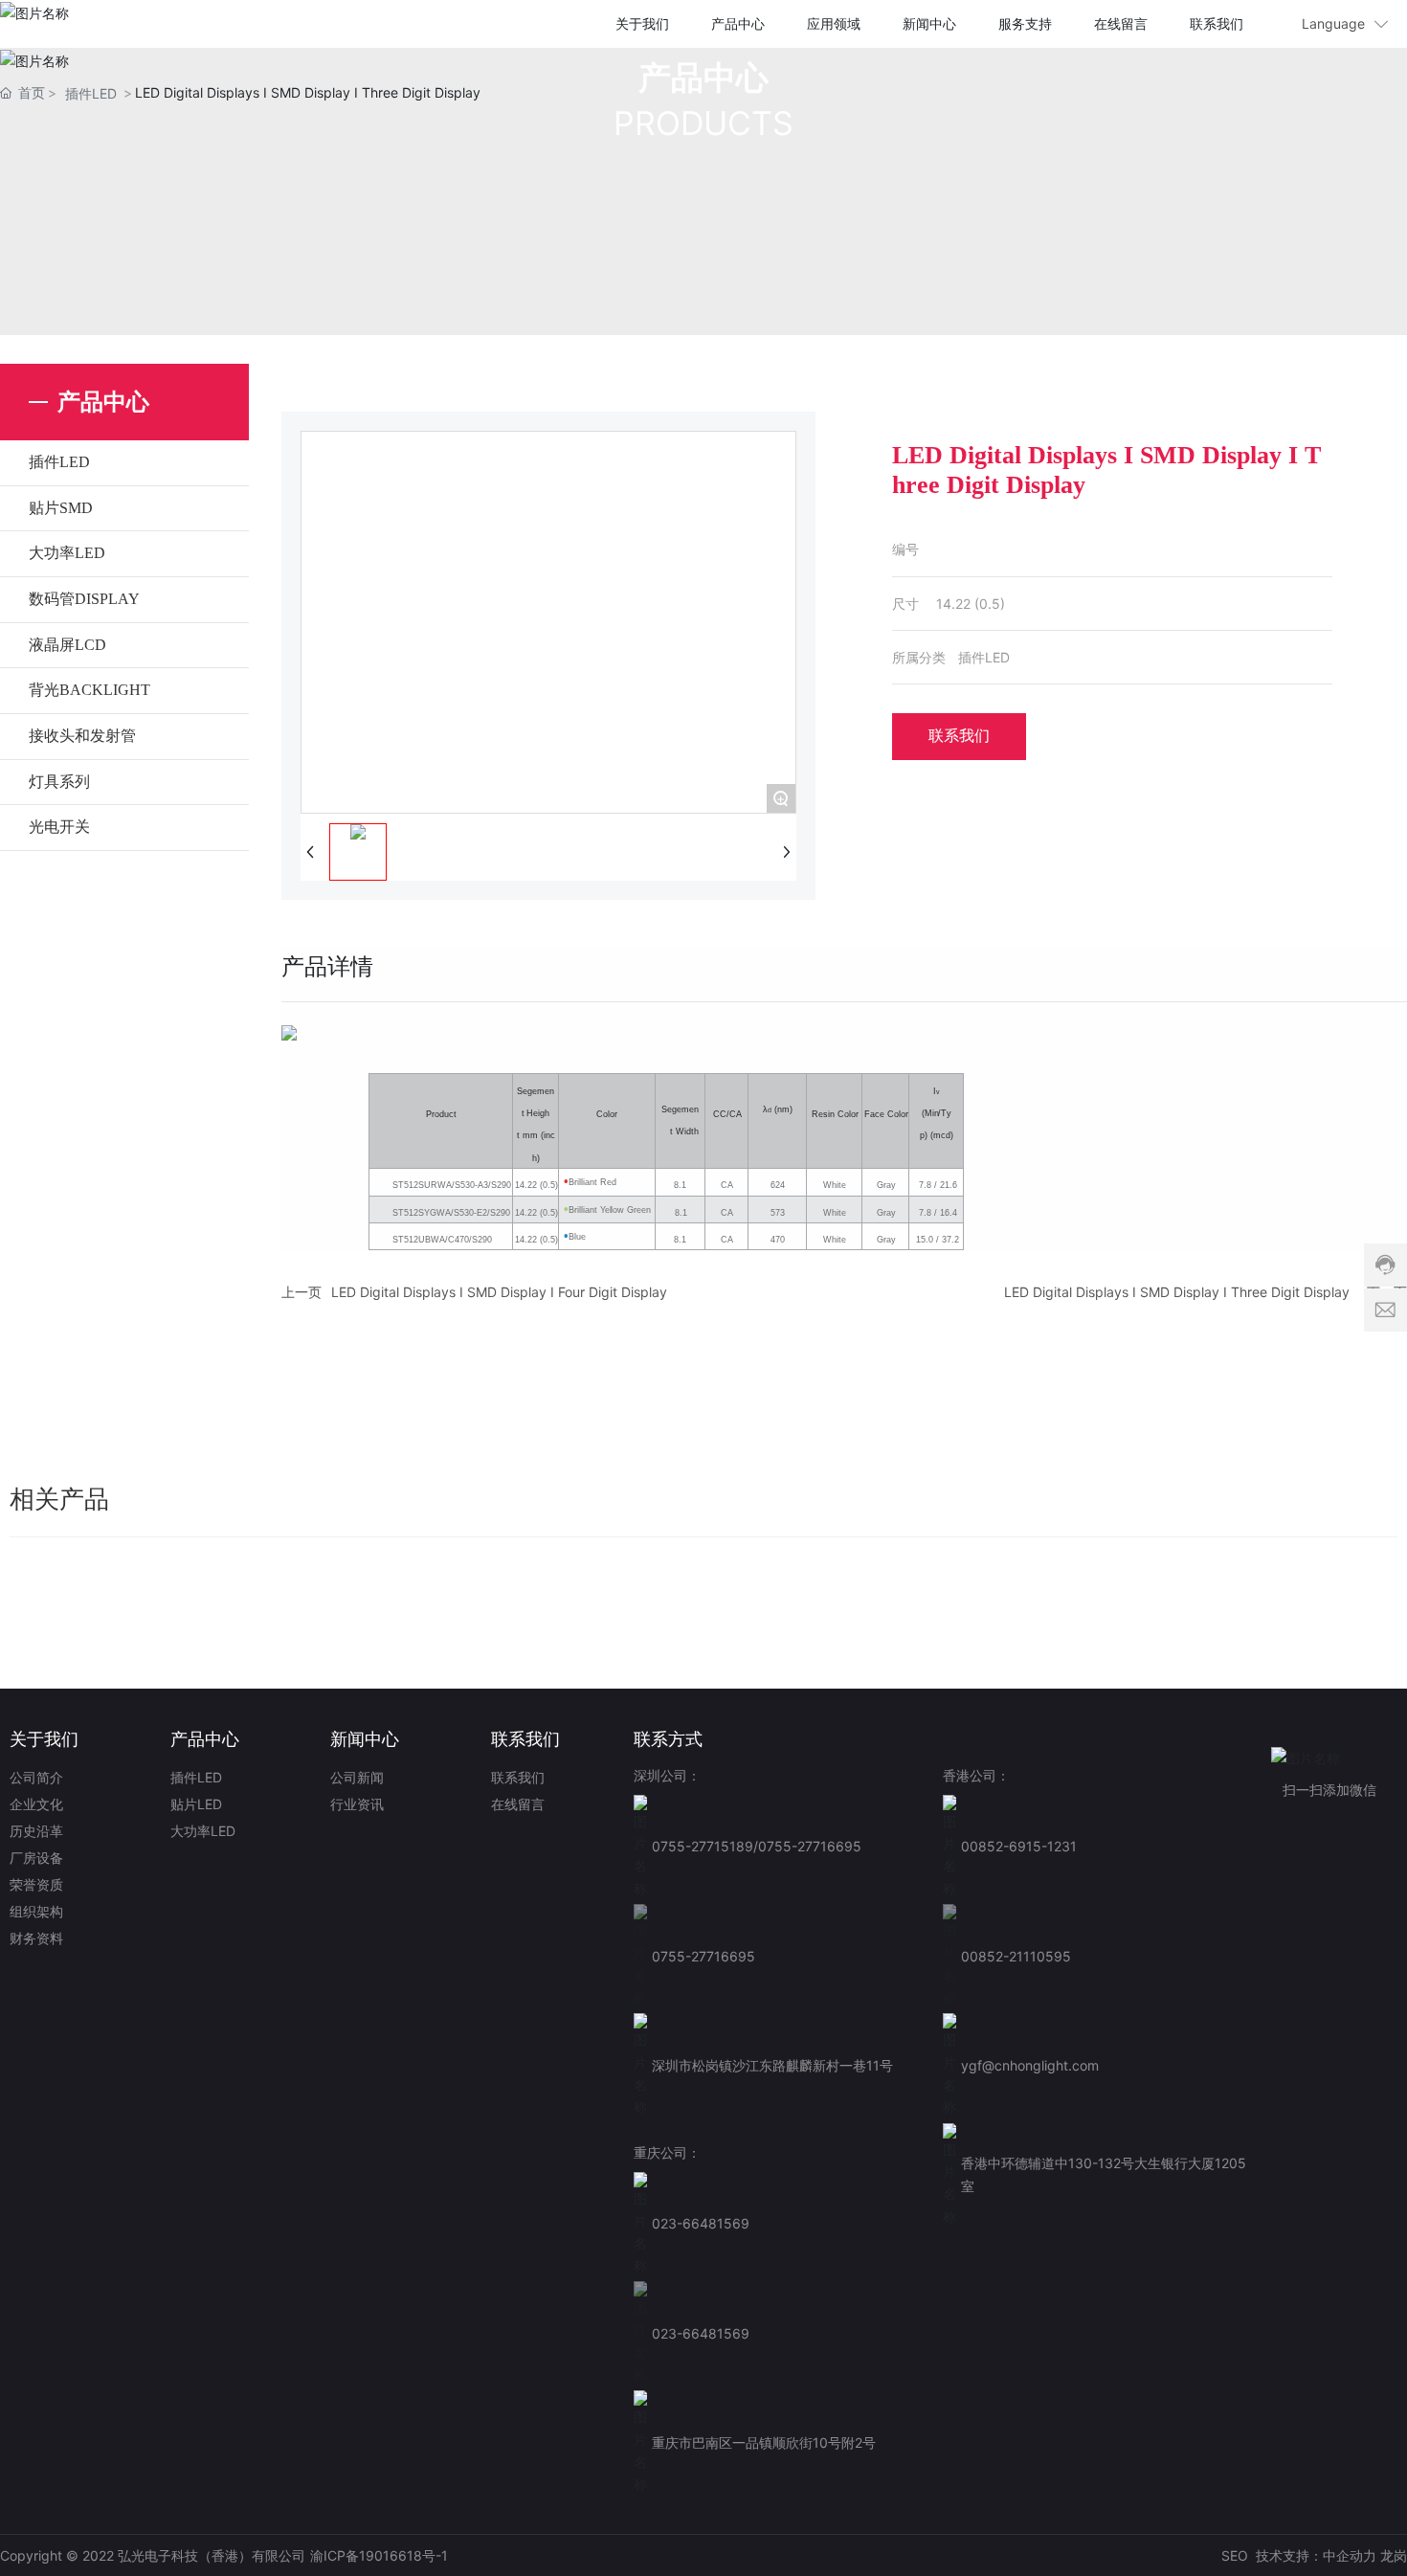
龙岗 (1394, 2555)
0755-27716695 (810, 1846)
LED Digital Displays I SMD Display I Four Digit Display (499, 1292)
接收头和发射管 (82, 736)
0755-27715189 (703, 1846)
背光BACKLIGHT (89, 690)
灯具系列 (59, 782)
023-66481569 (701, 2223)
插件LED (91, 93)
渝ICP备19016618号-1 (379, 2555)
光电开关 (59, 827)
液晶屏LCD (67, 645)
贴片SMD (61, 508)
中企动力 (1350, 2555)
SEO (1235, 2555)
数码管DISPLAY (84, 599)
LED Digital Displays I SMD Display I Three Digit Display (1177, 1292)
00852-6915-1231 (1019, 1846)
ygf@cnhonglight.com (1030, 2065)
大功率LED (67, 553)
